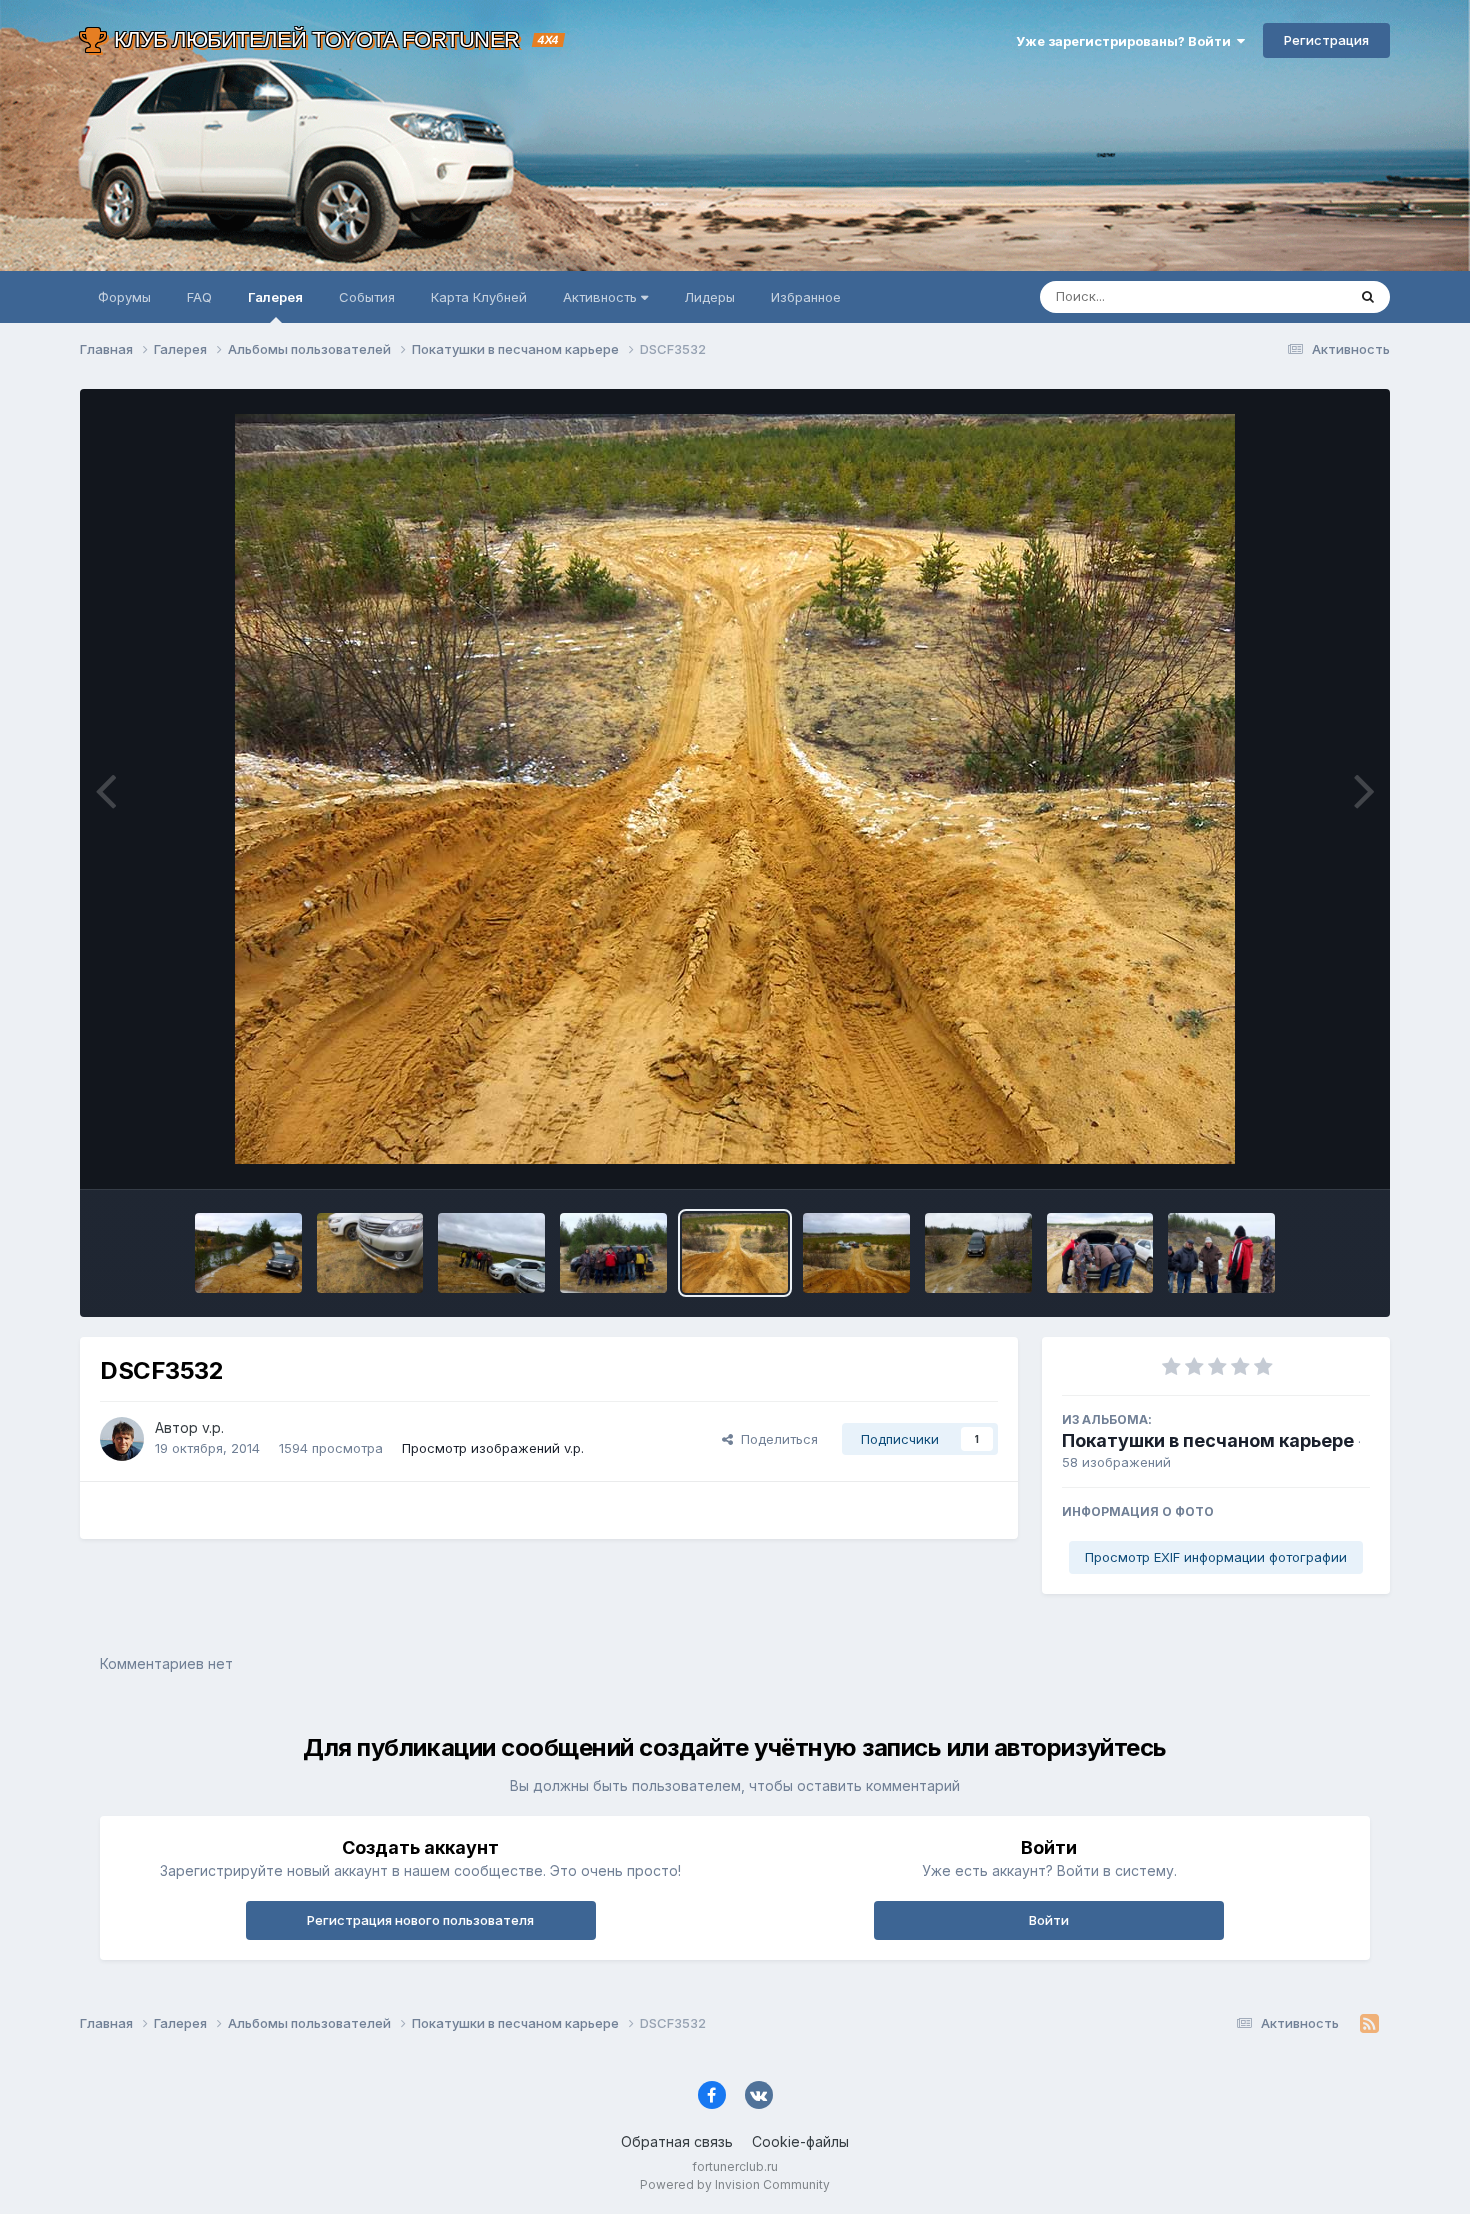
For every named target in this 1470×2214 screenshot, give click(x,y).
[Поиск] (1368, 297)
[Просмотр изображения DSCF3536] (491, 1253)
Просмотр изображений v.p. (493, 1448)
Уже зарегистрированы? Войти (1126, 41)
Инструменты (1302, 1153)
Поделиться (775, 1439)
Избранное (806, 297)
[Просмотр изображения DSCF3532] (735, 1253)
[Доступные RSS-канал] (1369, 2024)
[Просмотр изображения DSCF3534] (613, 1253)
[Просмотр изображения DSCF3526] (978, 1253)
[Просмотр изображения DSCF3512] (1100, 1253)
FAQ (199, 297)
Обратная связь (677, 2141)
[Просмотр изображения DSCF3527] (856, 1253)
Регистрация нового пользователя (420, 1920)
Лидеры (709, 297)
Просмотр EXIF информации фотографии (1216, 1557)
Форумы (124, 297)
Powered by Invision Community (735, 2184)
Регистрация (1326, 40)
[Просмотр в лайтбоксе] (735, 789)
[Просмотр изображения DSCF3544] (248, 1253)
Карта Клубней (479, 297)
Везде (1300, 296)
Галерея (275, 297)
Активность (602, 297)
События (367, 297)
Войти (1049, 1920)
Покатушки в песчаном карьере (1208, 1440)
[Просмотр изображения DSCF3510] (1221, 1253)
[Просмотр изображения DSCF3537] (370, 1253)
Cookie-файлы (800, 2141)
